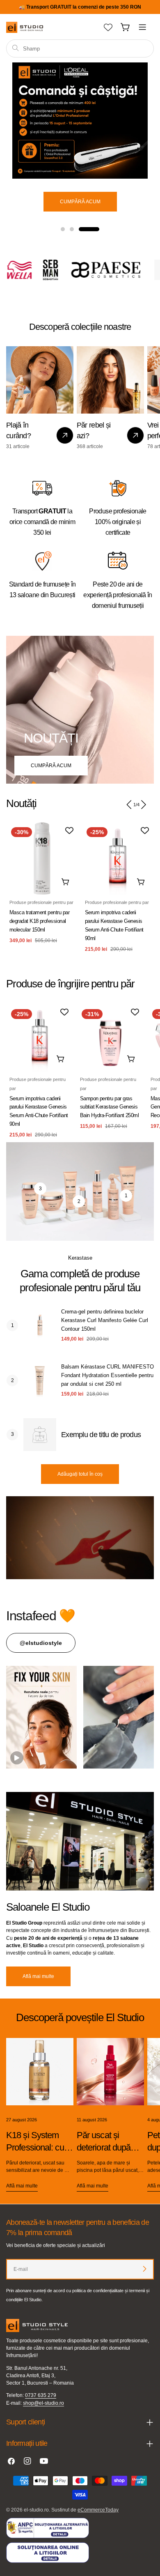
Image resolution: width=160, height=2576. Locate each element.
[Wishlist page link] (108, 27)
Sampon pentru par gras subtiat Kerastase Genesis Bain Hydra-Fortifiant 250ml (110, 1107)
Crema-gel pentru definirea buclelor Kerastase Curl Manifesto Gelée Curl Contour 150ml (105, 1320)
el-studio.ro (36, 2510)
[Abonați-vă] (144, 2269)
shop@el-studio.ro (43, 2403)
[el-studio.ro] (44, 270)
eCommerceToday (98, 2510)
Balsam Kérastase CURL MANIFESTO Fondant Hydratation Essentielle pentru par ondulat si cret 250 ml (107, 1375)
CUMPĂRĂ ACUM (51, 766)
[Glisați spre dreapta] (143, 805)
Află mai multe (38, 1976)
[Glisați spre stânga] (129, 805)
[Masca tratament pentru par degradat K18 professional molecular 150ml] (42, 858)
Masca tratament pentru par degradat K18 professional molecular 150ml (39, 921)
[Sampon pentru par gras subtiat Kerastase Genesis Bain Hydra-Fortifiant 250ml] (110, 1038)
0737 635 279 (41, 2395)
